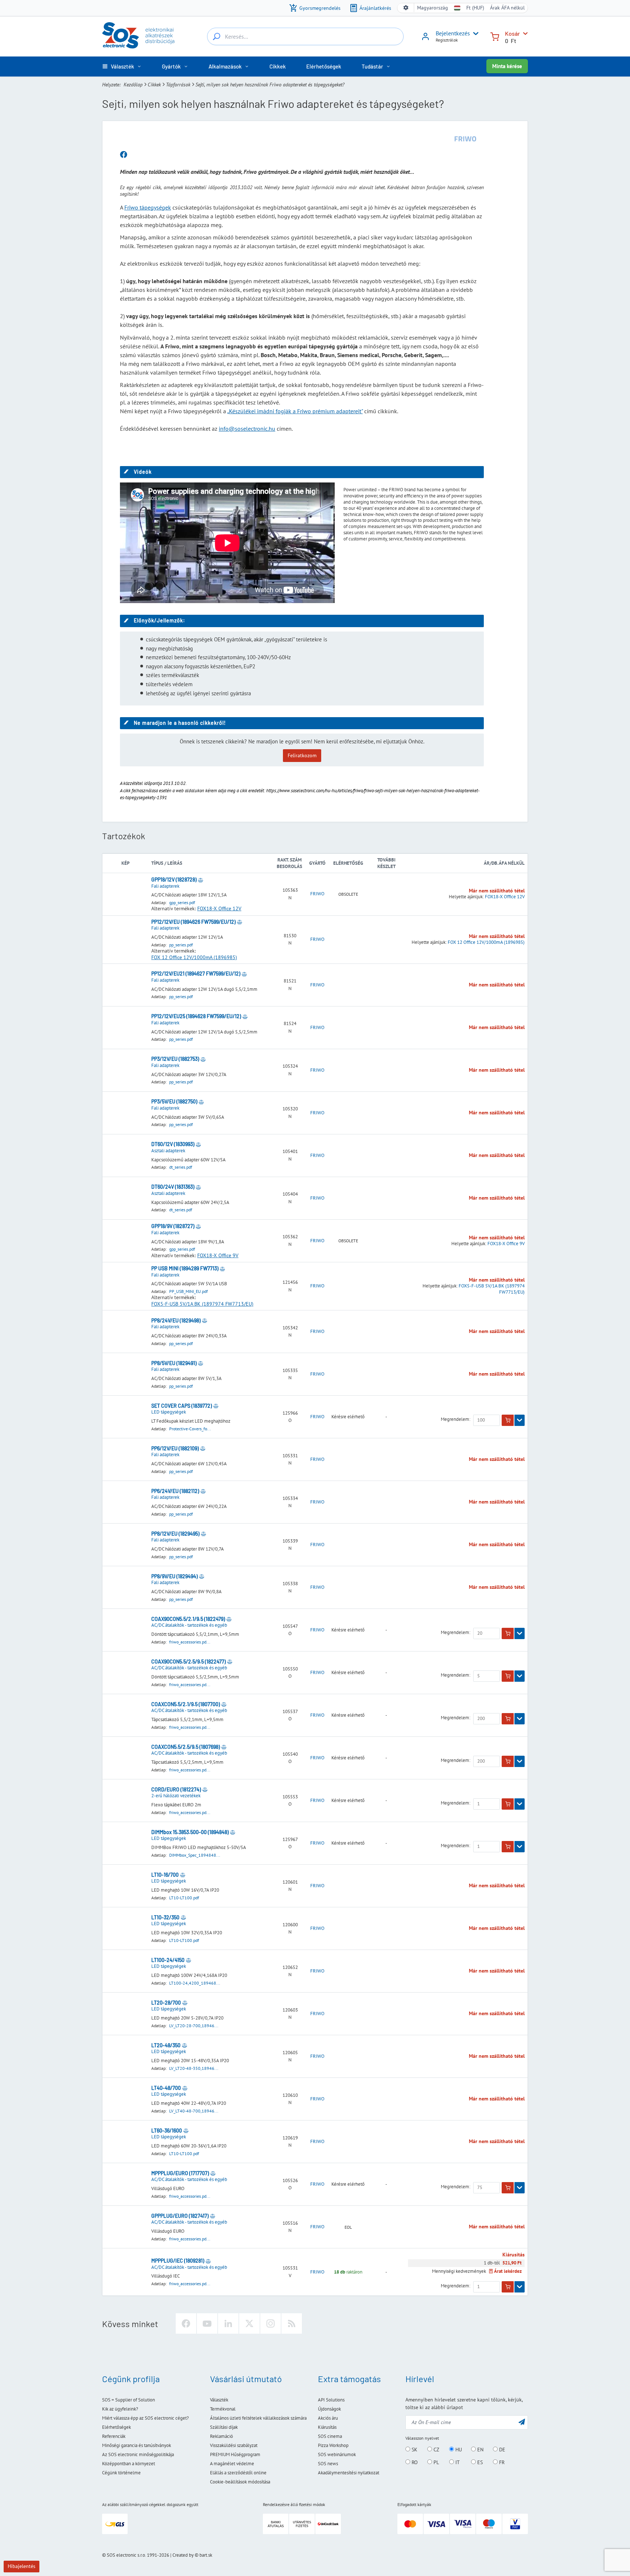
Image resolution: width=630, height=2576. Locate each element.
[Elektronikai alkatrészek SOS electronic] (138, 35)
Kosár (512, 33)
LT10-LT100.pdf (184, 1898)
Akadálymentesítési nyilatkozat (349, 2473)
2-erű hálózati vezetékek (176, 1796)
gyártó (317, 863)
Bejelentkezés (453, 33)
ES (479, 2462)
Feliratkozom (302, 755)
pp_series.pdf (181, 945)
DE (501, 2450)
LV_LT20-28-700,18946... (194, 2026)
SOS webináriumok (337, 2454)
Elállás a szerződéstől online (238, 2473)
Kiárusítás (327, 2427)
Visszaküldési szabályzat (234, 2445)
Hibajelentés (22, 2566)
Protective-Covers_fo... (190, 1429)
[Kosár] (495, 36)
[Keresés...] (217, 36)
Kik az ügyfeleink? (120, 2409)
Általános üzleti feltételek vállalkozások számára (258, 2418)
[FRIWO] (466, 139)
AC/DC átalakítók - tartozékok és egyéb (189, 1625)
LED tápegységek (169, 1412)
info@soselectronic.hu (247, 429)
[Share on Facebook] (124, 155)
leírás (175, 863)
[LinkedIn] (228, 2323)
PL (435, 2462)
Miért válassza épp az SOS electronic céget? (145, 2418)
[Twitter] (249, 2323)
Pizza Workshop (333, 2445)
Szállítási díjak (224, 2427)
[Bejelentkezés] (425, 39)
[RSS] (292, 2323)
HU (458, 2450)
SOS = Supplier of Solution (129, 2400)
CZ (436, 2450)
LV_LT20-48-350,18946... (194, 2068)
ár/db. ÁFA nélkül (504, 863)
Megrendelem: (456, 1419)
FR (501, 2462)
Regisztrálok (447, 40)
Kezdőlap (133, 85)
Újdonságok (329, 2409)
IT (457, 2462)
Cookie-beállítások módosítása (240, 2482)
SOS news (328, 2464)
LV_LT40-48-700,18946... (194, 2111)
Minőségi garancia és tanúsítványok (137, 2445)
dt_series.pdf (181, 1167)
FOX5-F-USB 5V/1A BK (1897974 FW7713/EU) (202, 1304)
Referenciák (114, 2436)
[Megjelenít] (520, 1420)
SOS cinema (330, 2436)
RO (414, 2462)
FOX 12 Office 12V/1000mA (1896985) (194, 957)
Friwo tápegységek (148, 207)
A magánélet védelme (232, 2464)
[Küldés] (522, 2422)
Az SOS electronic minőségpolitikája (138, 2454)
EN (480, 2450)
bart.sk (206, 2555)
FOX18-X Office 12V (219, 908)
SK (414, 2450)
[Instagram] (271, 2323)
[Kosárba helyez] (508, 1420)
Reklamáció (221, 2436)
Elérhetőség (348, 863)
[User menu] (474, 34)
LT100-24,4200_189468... (195, 1983)
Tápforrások (178, 85)
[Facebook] (186, 2323)
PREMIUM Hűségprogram (235, 2454)
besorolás (289, 866)
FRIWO (317, 894)
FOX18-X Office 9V (218, 1255)
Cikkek (154, 85)
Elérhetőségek (116, 2427)
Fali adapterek (165, 886)
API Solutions (331, 2400)
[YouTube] (207, 2323)
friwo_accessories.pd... (190, 1642)
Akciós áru (328, 2418)
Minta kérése (507, 66)
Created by (183, 2555)
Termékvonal (223, 2409)
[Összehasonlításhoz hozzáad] (201, 880)
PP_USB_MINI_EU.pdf (188, 1291)
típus (157, 863)
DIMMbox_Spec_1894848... (195, 1855)
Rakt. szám (289, 860)
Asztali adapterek (168, 1151)
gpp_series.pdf (182, 902)
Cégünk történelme (121, 2473)
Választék (219, 2400)
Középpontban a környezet (129, 2464)
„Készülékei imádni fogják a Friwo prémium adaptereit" (295, 411)
